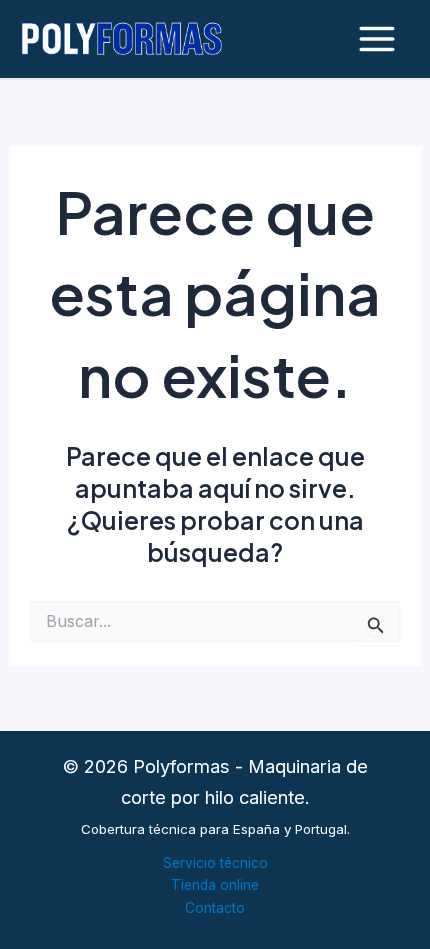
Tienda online (215, 885)
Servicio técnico (215, 863)
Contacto (215, 908)
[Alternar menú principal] (376, 39)
